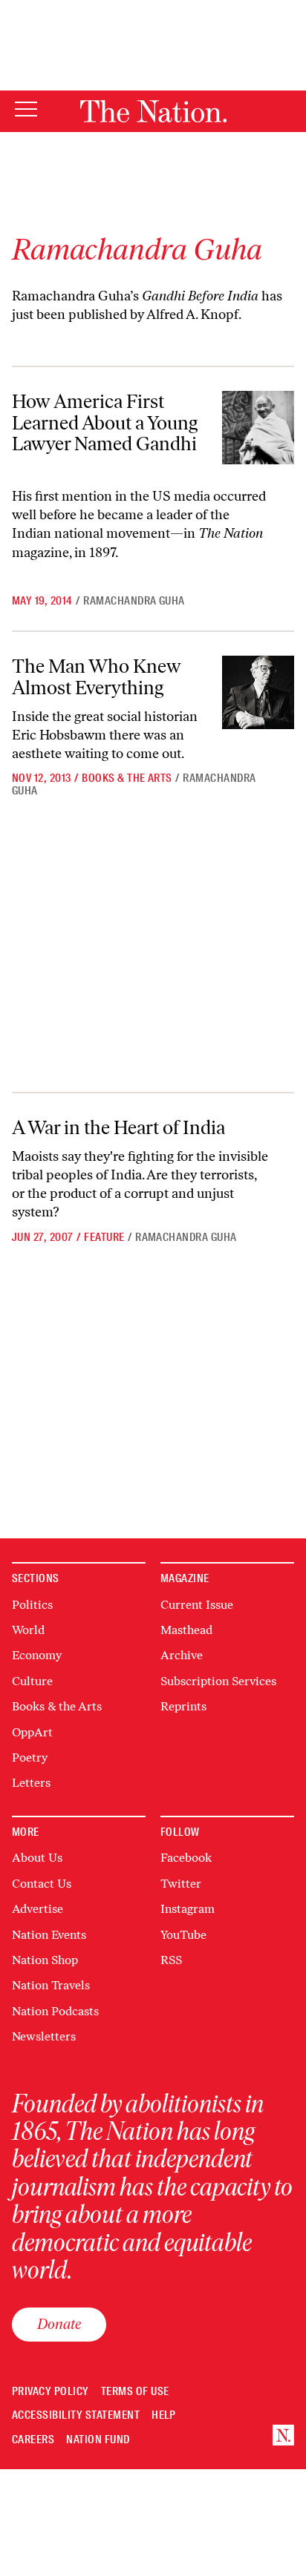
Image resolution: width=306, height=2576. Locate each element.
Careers (33, 2440)
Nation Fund (98, 2440)
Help (164, 2415)
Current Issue (197, 1605)
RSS (171, 1960)
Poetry (30, 1758)
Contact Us (42, 1884)
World (28, 1630)
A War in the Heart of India (118, 1127)
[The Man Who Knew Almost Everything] (258, 692)
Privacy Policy (51, 2392)
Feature (104, 1237)
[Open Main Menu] (26, 110)
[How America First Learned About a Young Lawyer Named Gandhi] (258, 428)
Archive (182, 1655)
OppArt (32, 1732)
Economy (37, 1655)
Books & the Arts (127, 778)
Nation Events (49, 1935)
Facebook (186, 1858)
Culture (32, 1681)
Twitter (181, 1884)
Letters (31, 1783)
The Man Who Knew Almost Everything (97, 677)
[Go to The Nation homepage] (153, 111)
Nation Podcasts (55, 2011)
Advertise (38, 1909)
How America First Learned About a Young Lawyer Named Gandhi (105, 422)
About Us (37, 1858)
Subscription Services (218, 1681)
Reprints (183, 1706)
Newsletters (44, 2036)
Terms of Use (135, 2392)
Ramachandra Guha (134, 601)
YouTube (183, 1935)
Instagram (188, 1909)
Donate (59, 2324)
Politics (32, 1605)
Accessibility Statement (76, 2415)
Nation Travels (51, 1985)
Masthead (186, 1630)
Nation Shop (45, 1960)
